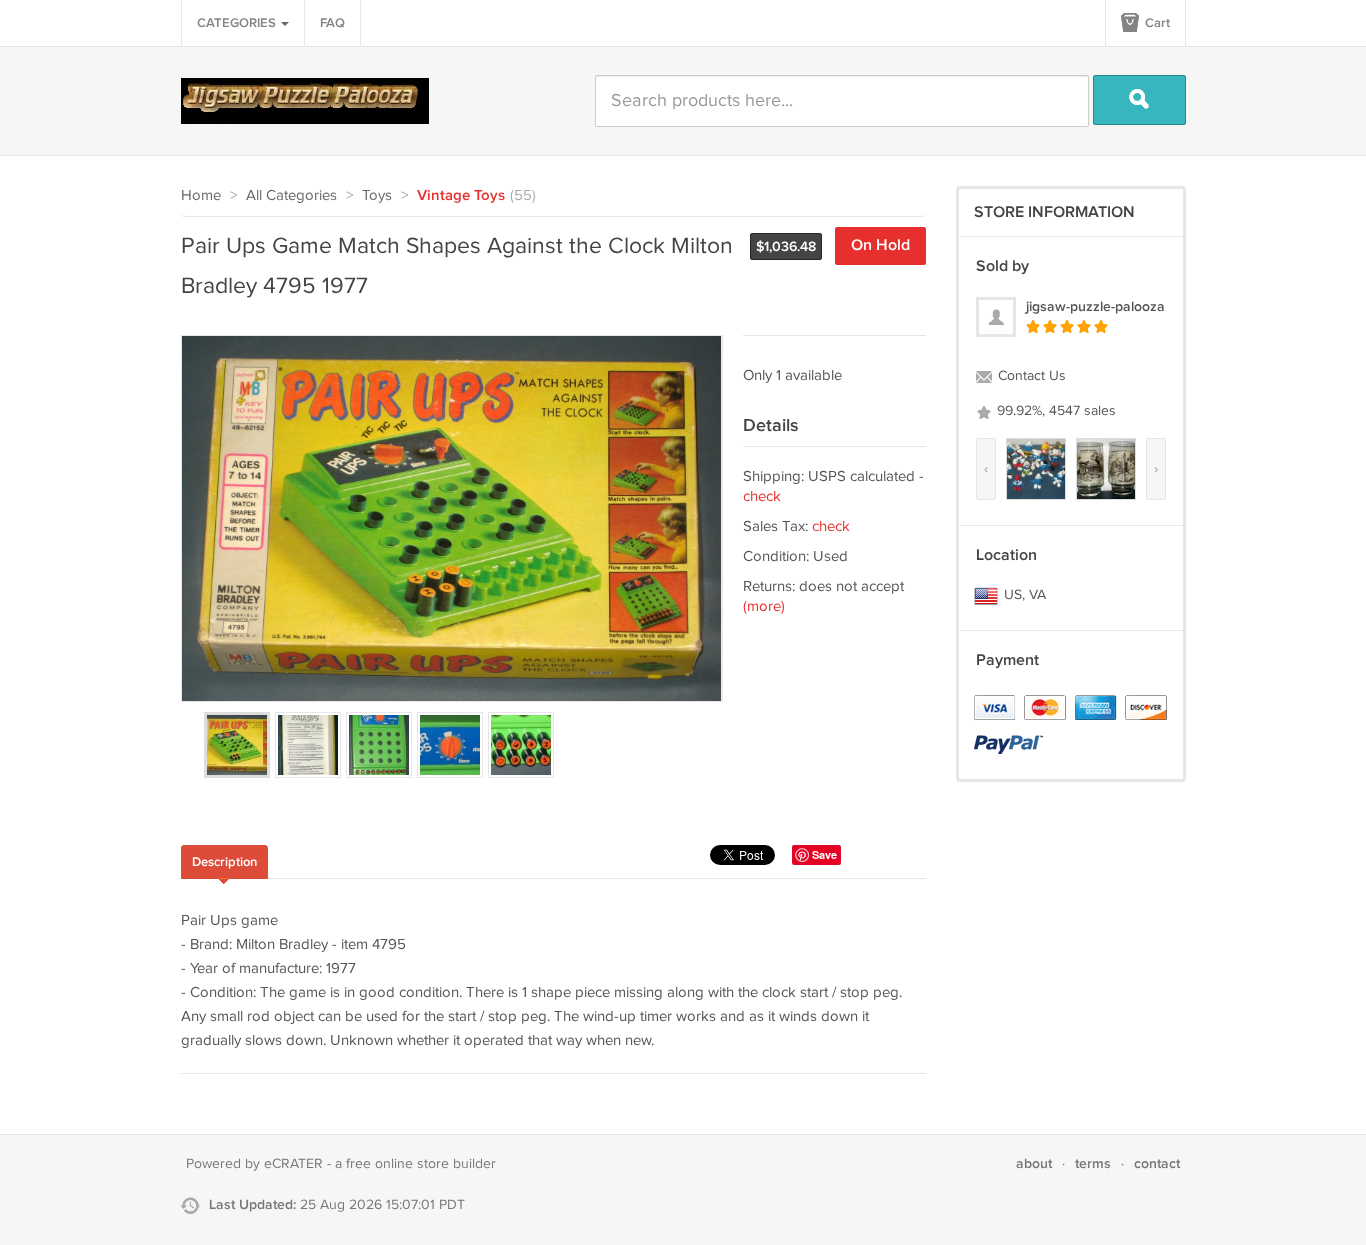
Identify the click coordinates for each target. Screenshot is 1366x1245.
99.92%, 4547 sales (1054, 411)
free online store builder (421, 1164)
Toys (377, 195)
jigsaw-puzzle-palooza (1095, 306)
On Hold (880, 245)
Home (201, 195)
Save (824, 854)
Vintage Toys (461, 196)
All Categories (291, 195)
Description (224, 862)
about (1034, 1163)
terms (1093, 1163)
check (762, 496)
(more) (764, 606)
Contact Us (1030, 376)
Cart (1156, 23)
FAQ (332, 23)
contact (1157, 1163)
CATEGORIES (238, 23)
